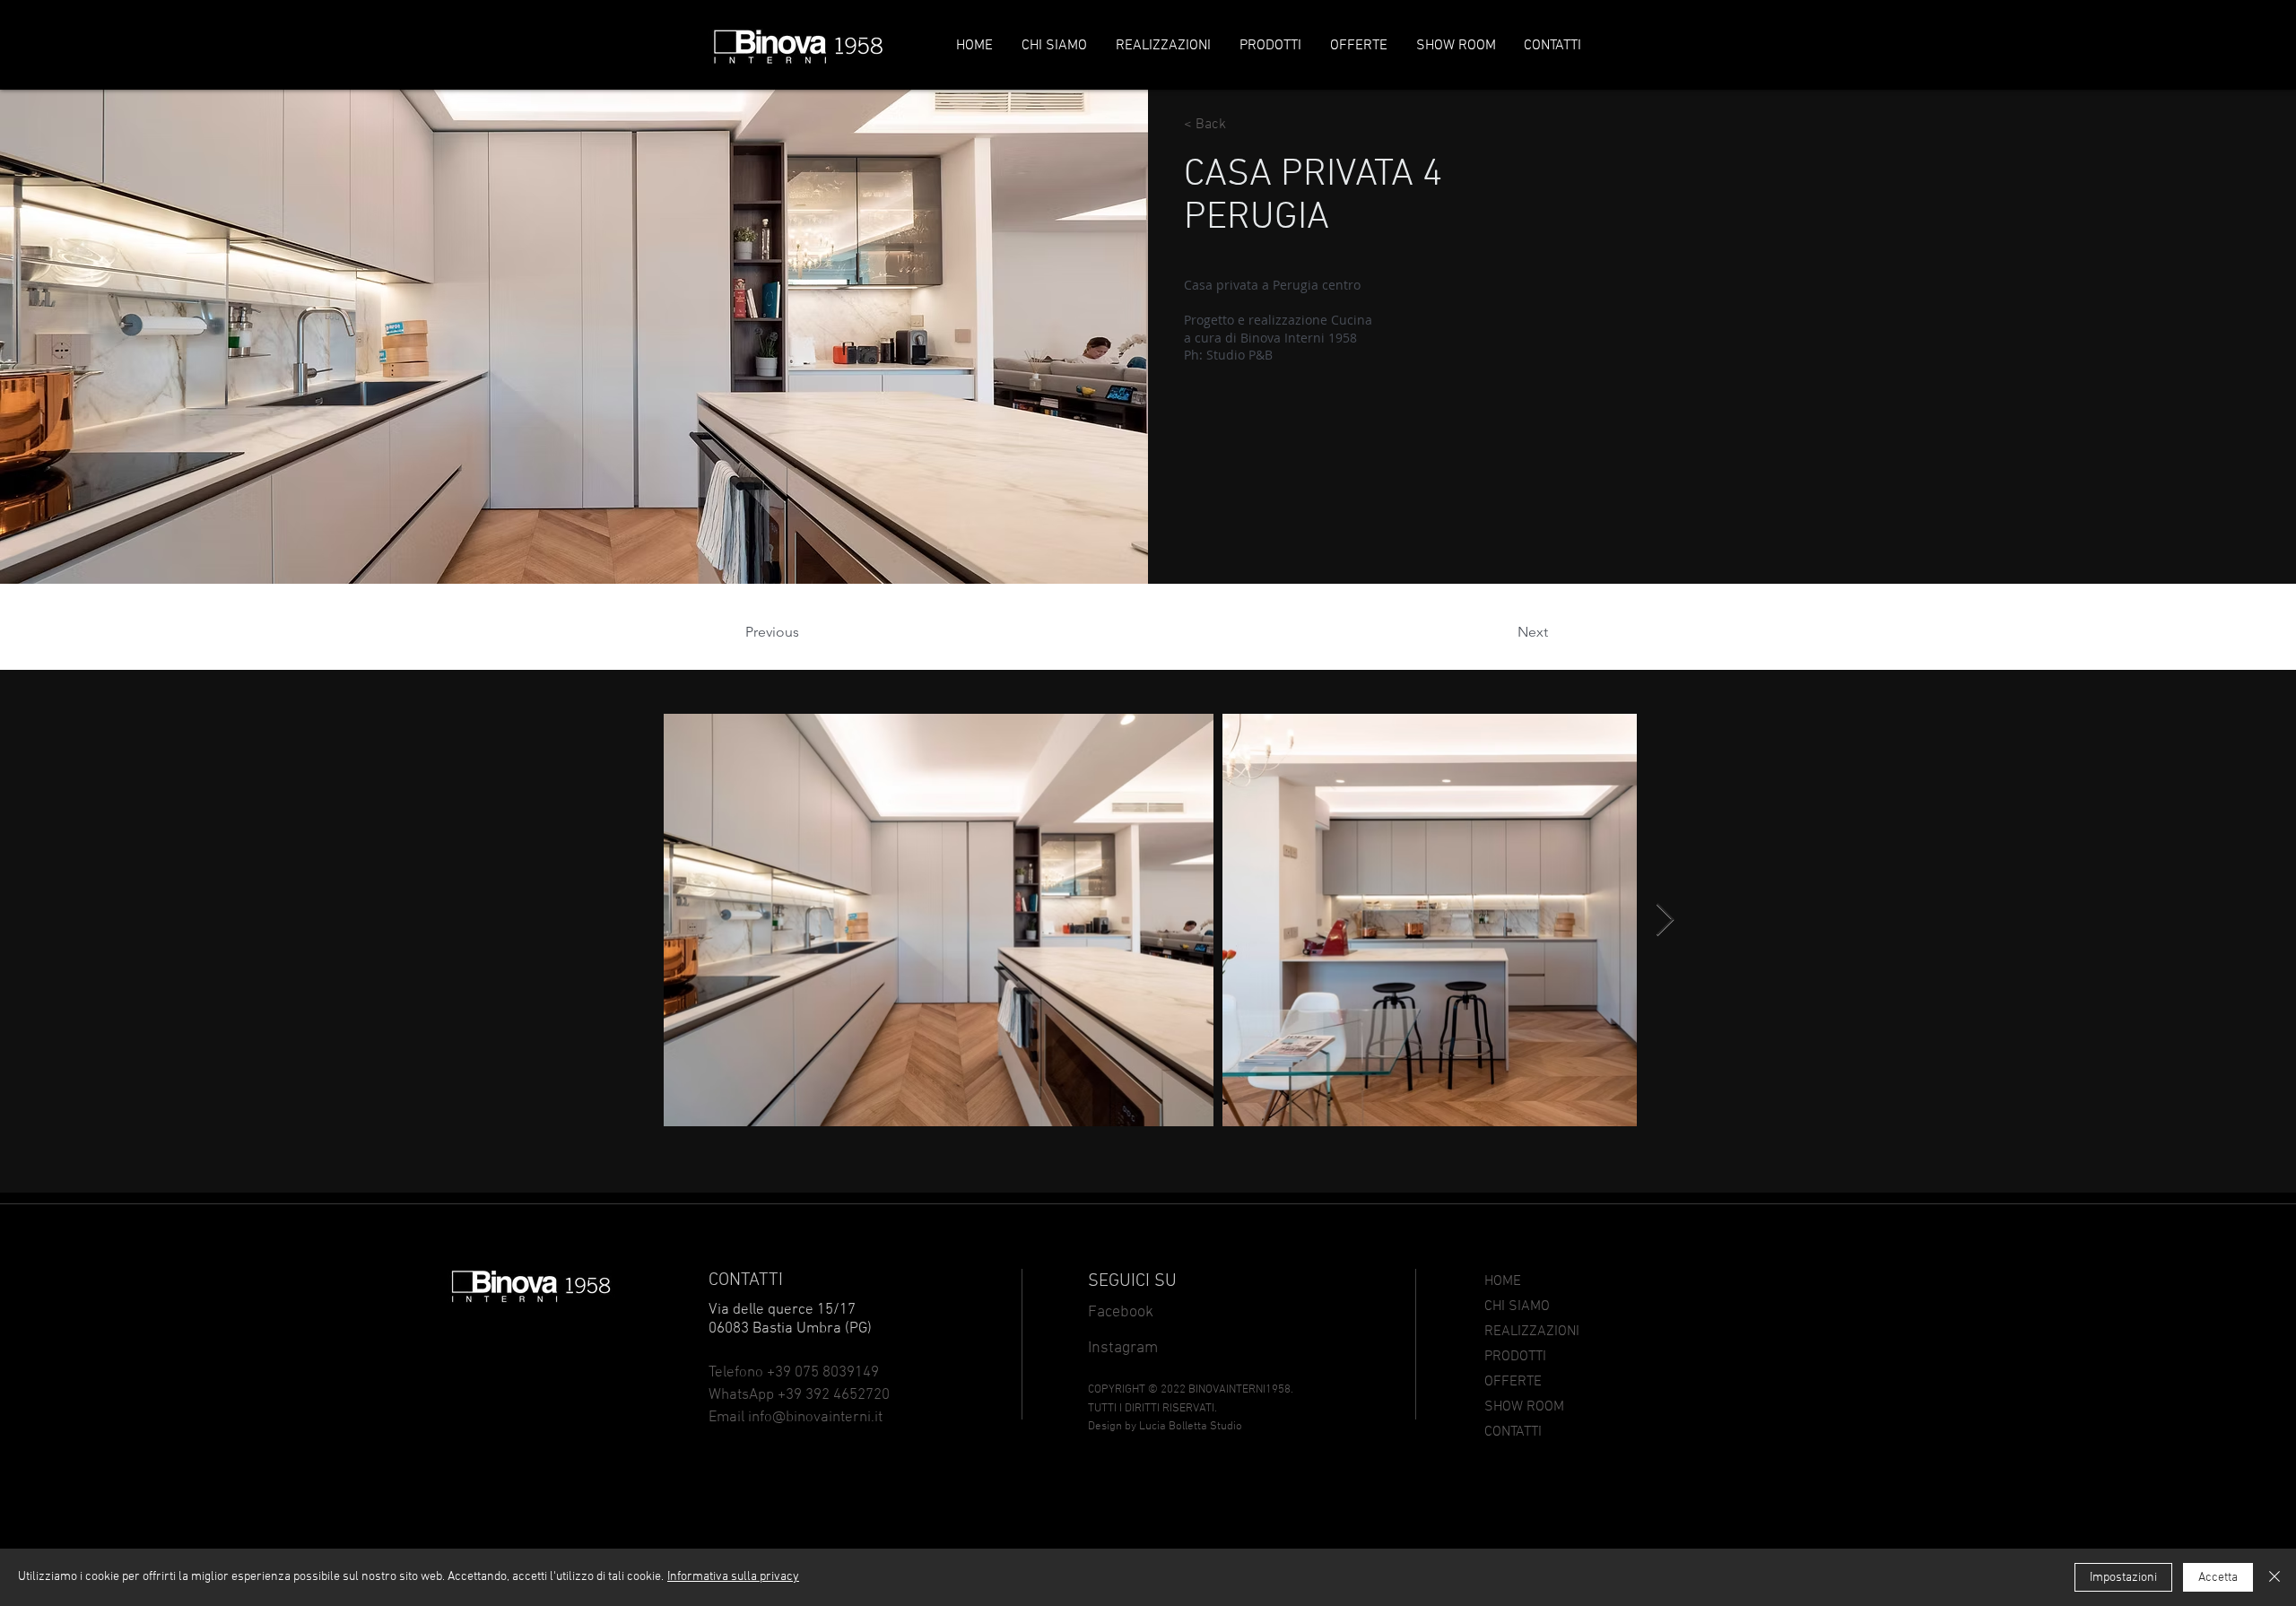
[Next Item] (1665, 920)
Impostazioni (2123, 1578)
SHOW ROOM (1524, 1407)
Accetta (2218, 1578)
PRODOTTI (1515, 1357)
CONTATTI (1513, 1432)
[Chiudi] (2274, 1577)
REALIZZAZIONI (1532, 1332)
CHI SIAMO (1517, 1307)
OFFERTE (1513, 1382)
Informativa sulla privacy (733, 1577)
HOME (1503, 1281)
